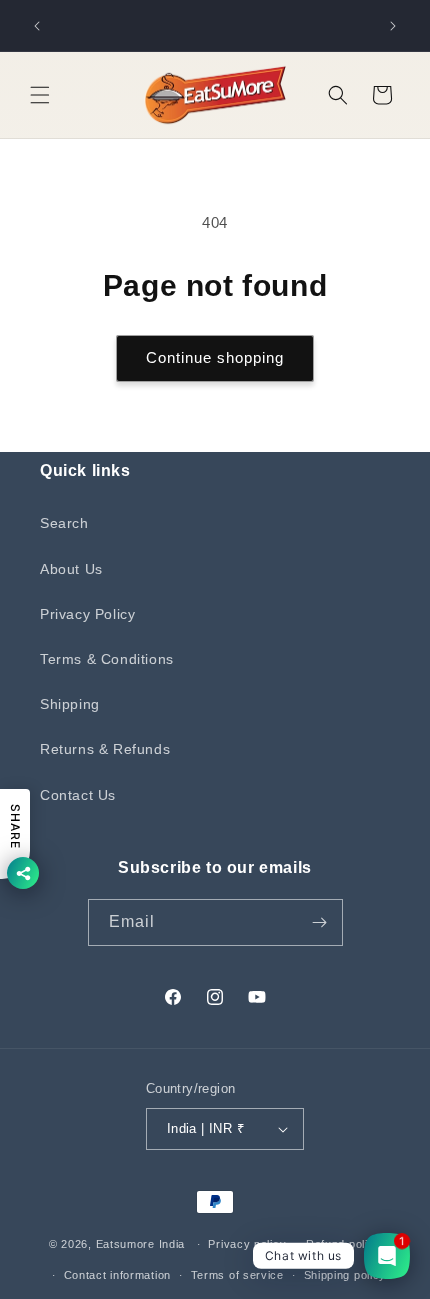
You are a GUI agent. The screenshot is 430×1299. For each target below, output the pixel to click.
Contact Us (78, 795)
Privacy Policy (87, 614)
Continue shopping (215, 357)
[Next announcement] (393, 26)
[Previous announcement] (37, 26)
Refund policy (343, 1244)
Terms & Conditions (107, 659)
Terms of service (237, 1275)
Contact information (117, 1275)
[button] (40, 95)
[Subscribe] (320, 922)
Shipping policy (345, 1275)
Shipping (70, 704)
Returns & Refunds (105, 749)
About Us (71, 569)
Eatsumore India (141, 1244)
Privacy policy (247, 1244)
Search (64, 523)
